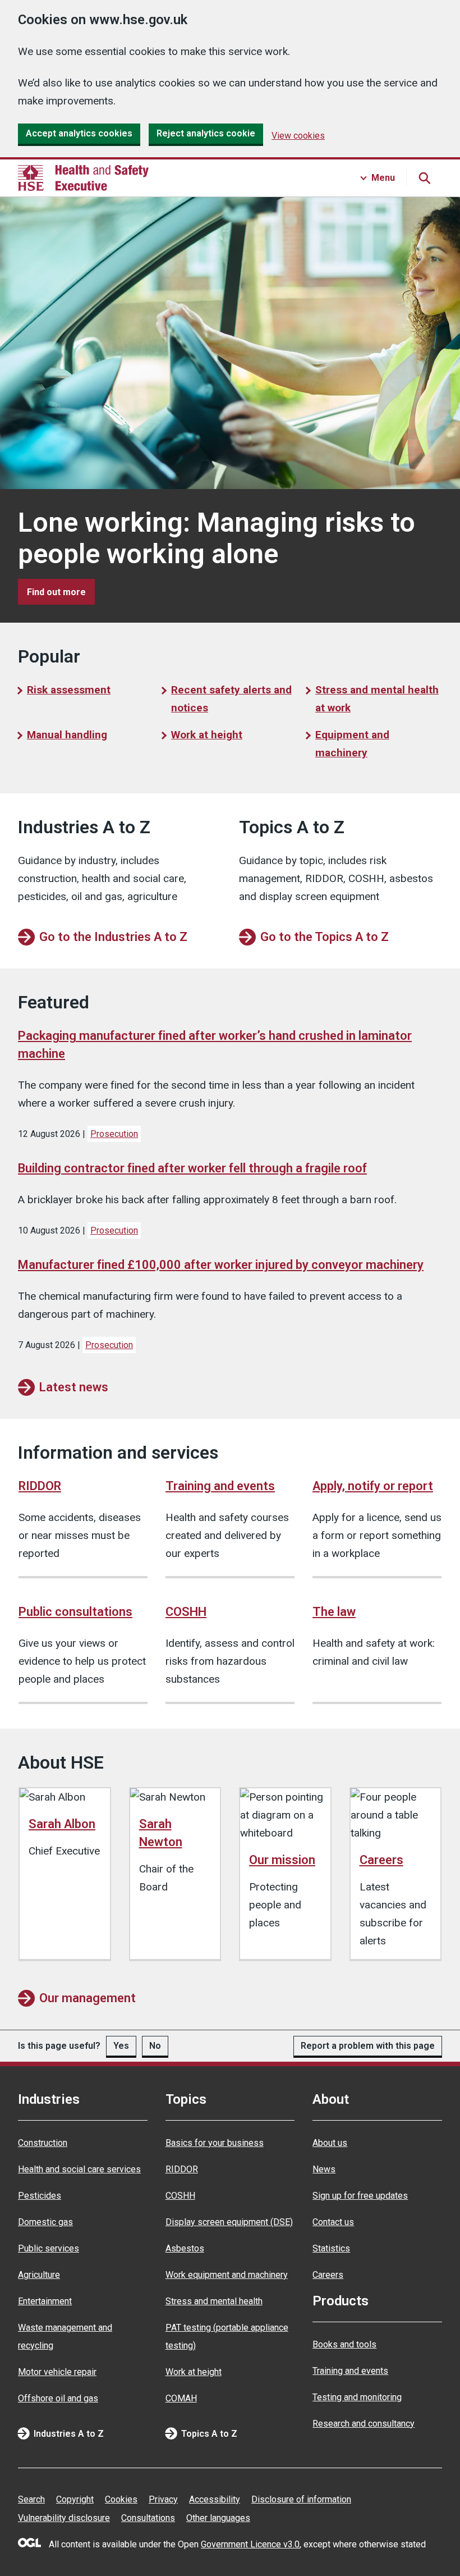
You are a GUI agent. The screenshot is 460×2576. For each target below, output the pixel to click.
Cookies (121, 2499)
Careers (381, 1860)
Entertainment (45, 2301)
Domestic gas (45, 2222)
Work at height (207, 735)
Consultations (148, 2518)
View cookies (298, 136)
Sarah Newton (161, 1833)
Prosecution (114, 1134)
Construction (43, 2143)
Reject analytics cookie (206, 133)
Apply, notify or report (373, 1486)
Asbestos (185, 2248)
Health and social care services (79, 2169)
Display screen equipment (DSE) (229, 2222)
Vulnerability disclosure (64, 2518)
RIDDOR (40, 1486)
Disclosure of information (301, 2499)
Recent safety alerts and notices (231, 699)
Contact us (333, 2222)
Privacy (163, 2499)
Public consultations (75, 1612)
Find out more (61, 592)
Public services (49, 2248)
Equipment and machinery (352, 744)
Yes (121, 2046)
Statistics (331, 2248)
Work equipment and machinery (227, 2275)
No (155, 2046)
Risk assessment (69, 690)
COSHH (186, 1612)
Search (31, 2499)
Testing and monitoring (357, 2397)
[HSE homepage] (83, 178)
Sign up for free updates (360, 2196)
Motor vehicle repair (57, 2372)
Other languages (218, 2518)
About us (330, 2143)
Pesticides (40, 2196)
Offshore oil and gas (58, 2398)
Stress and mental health (214, 2301)
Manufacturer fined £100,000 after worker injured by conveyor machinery (221, 1265)
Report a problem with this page (368, 2046)
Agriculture (39, 2275)
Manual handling (67, 735)
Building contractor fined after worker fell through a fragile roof (192, 1168)
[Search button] (424, 178)
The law (334, 1612)
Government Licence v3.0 (250, 2544)
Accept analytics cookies (79, 133)
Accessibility (215, 2499)
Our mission (282, 1860)
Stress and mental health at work (377, 699)
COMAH (181, 2398)
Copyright (75, 2499)
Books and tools (344, 2344)
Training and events (220, 1486)
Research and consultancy (364, 2424)
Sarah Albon (62, 1824)
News (324, 2169)
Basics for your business (215, 2143)
